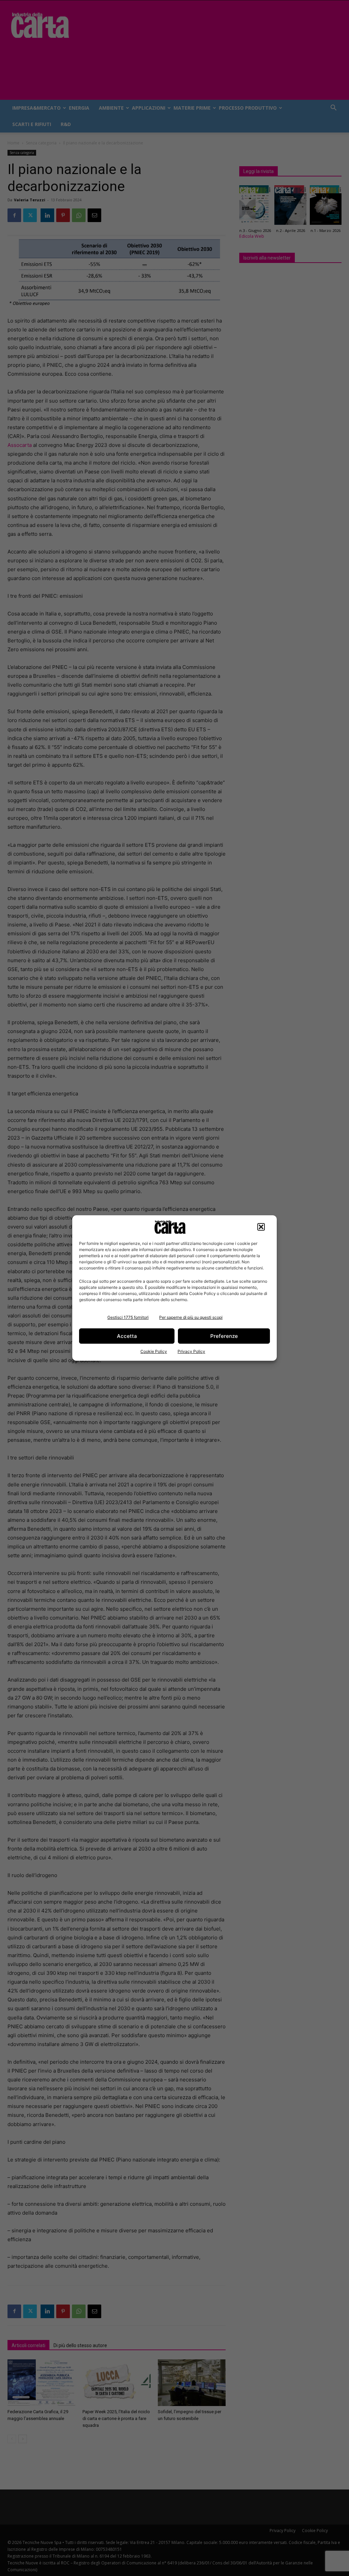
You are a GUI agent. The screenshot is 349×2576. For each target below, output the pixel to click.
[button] (261, 1227)
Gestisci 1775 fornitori (128, 1317)
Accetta (127, 1336)
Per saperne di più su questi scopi (191, 1317)
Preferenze (224, 1336)
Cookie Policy (154, 1351)
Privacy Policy (191, 1351)
